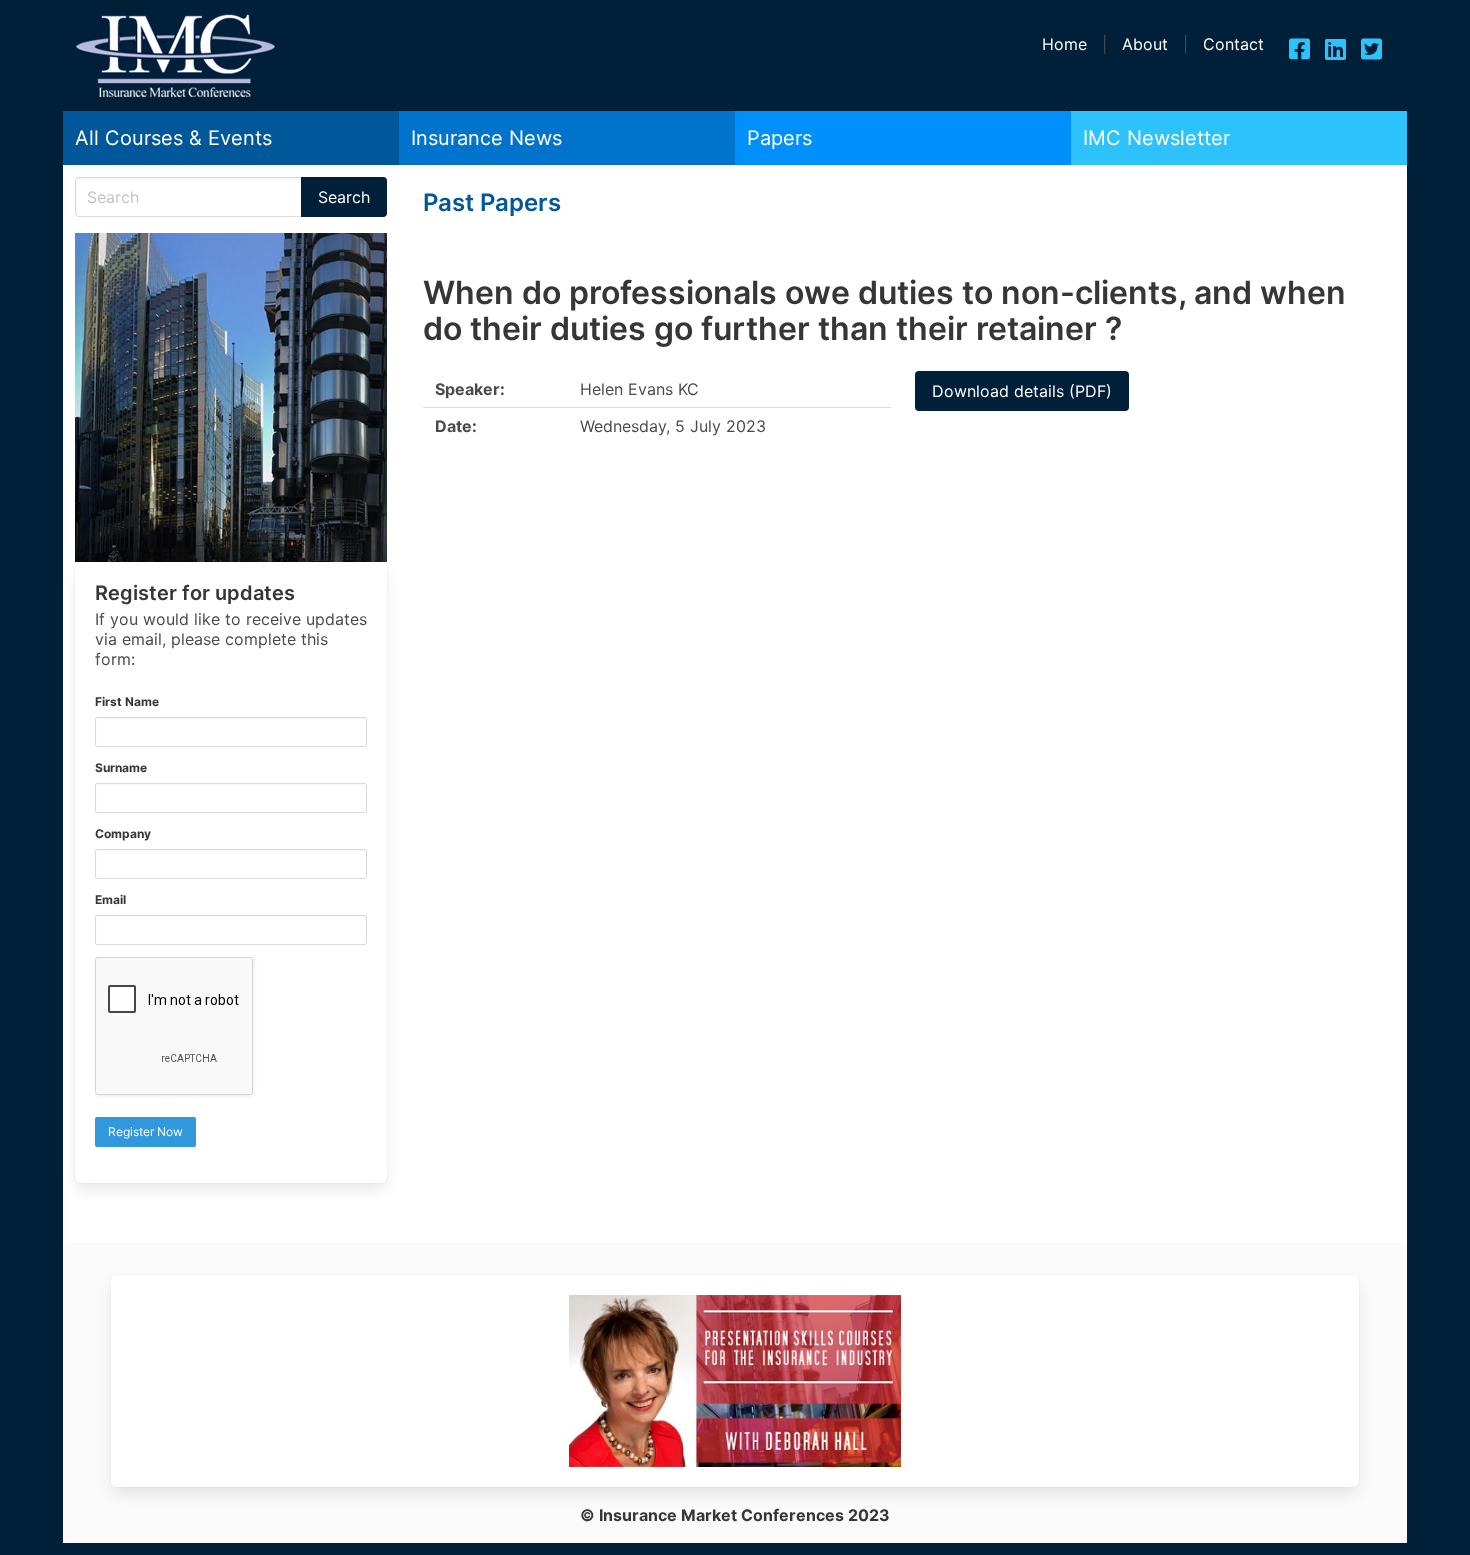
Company (123, 833)
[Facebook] (1299, 49)
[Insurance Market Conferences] (175, 93)
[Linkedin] (1335, 49)
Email (110, 899)
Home (1064, 44)
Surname (121, 767)
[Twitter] (1371, 49)
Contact (1233, 44)
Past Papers (492, 202)
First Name (127, 701)
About (1145, 44)
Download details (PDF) (1022, 391)
